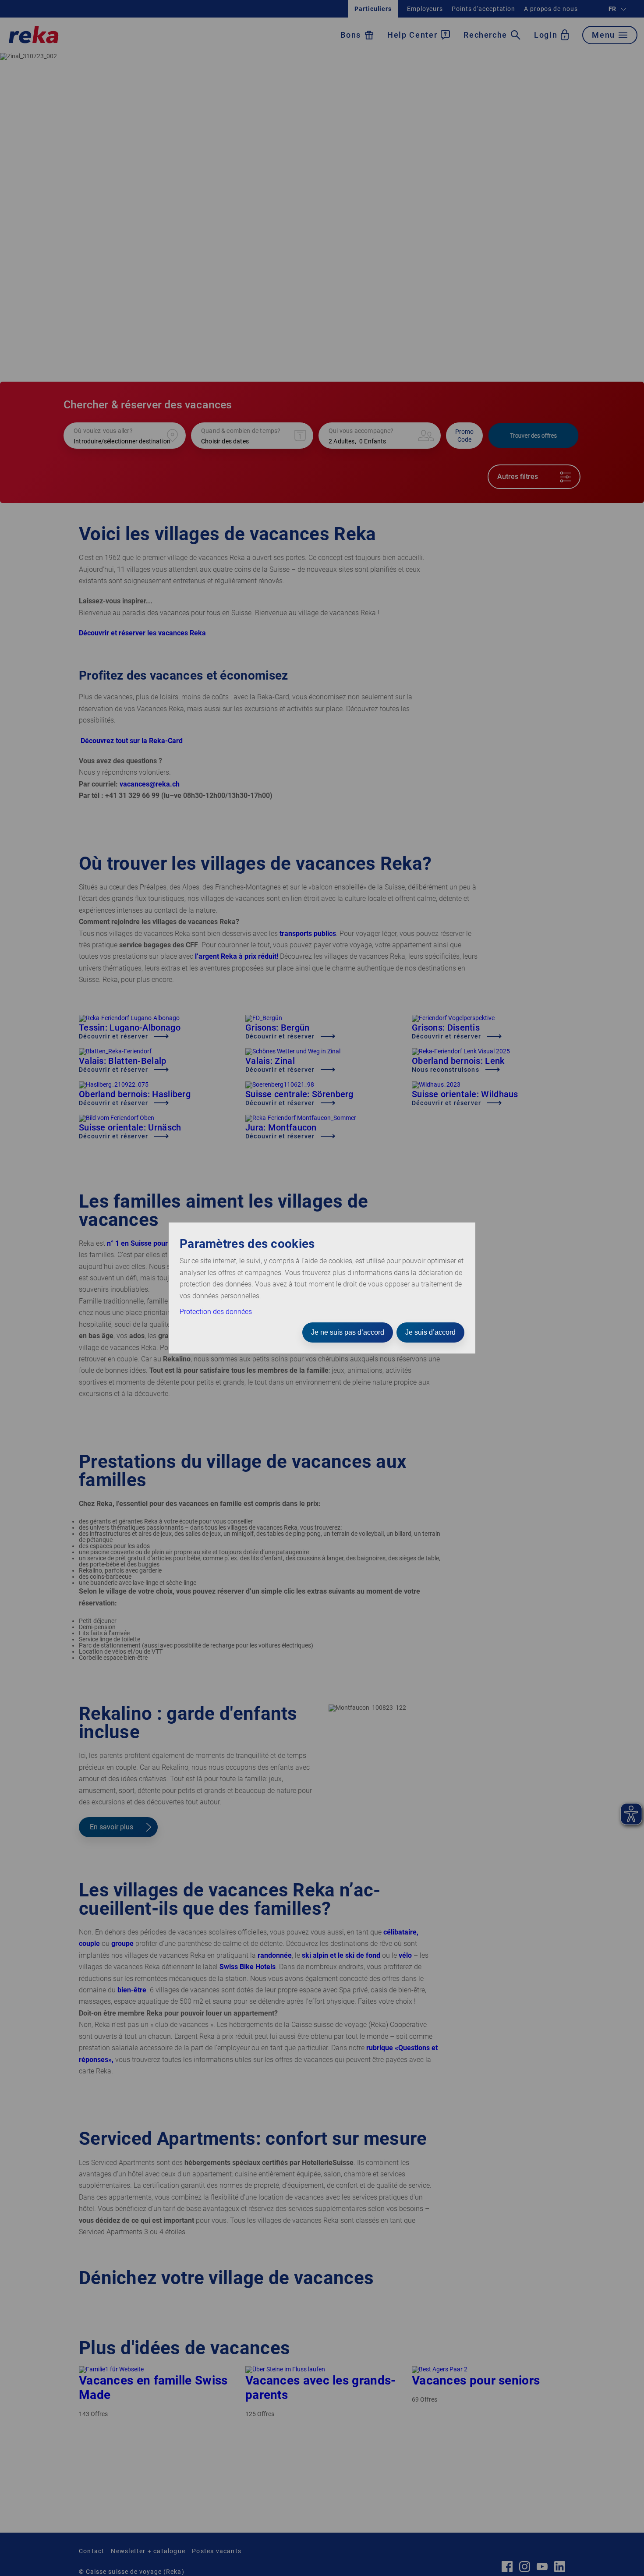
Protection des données (216, 1312)
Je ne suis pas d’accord (348, 1332)
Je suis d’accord (430, 1332)
